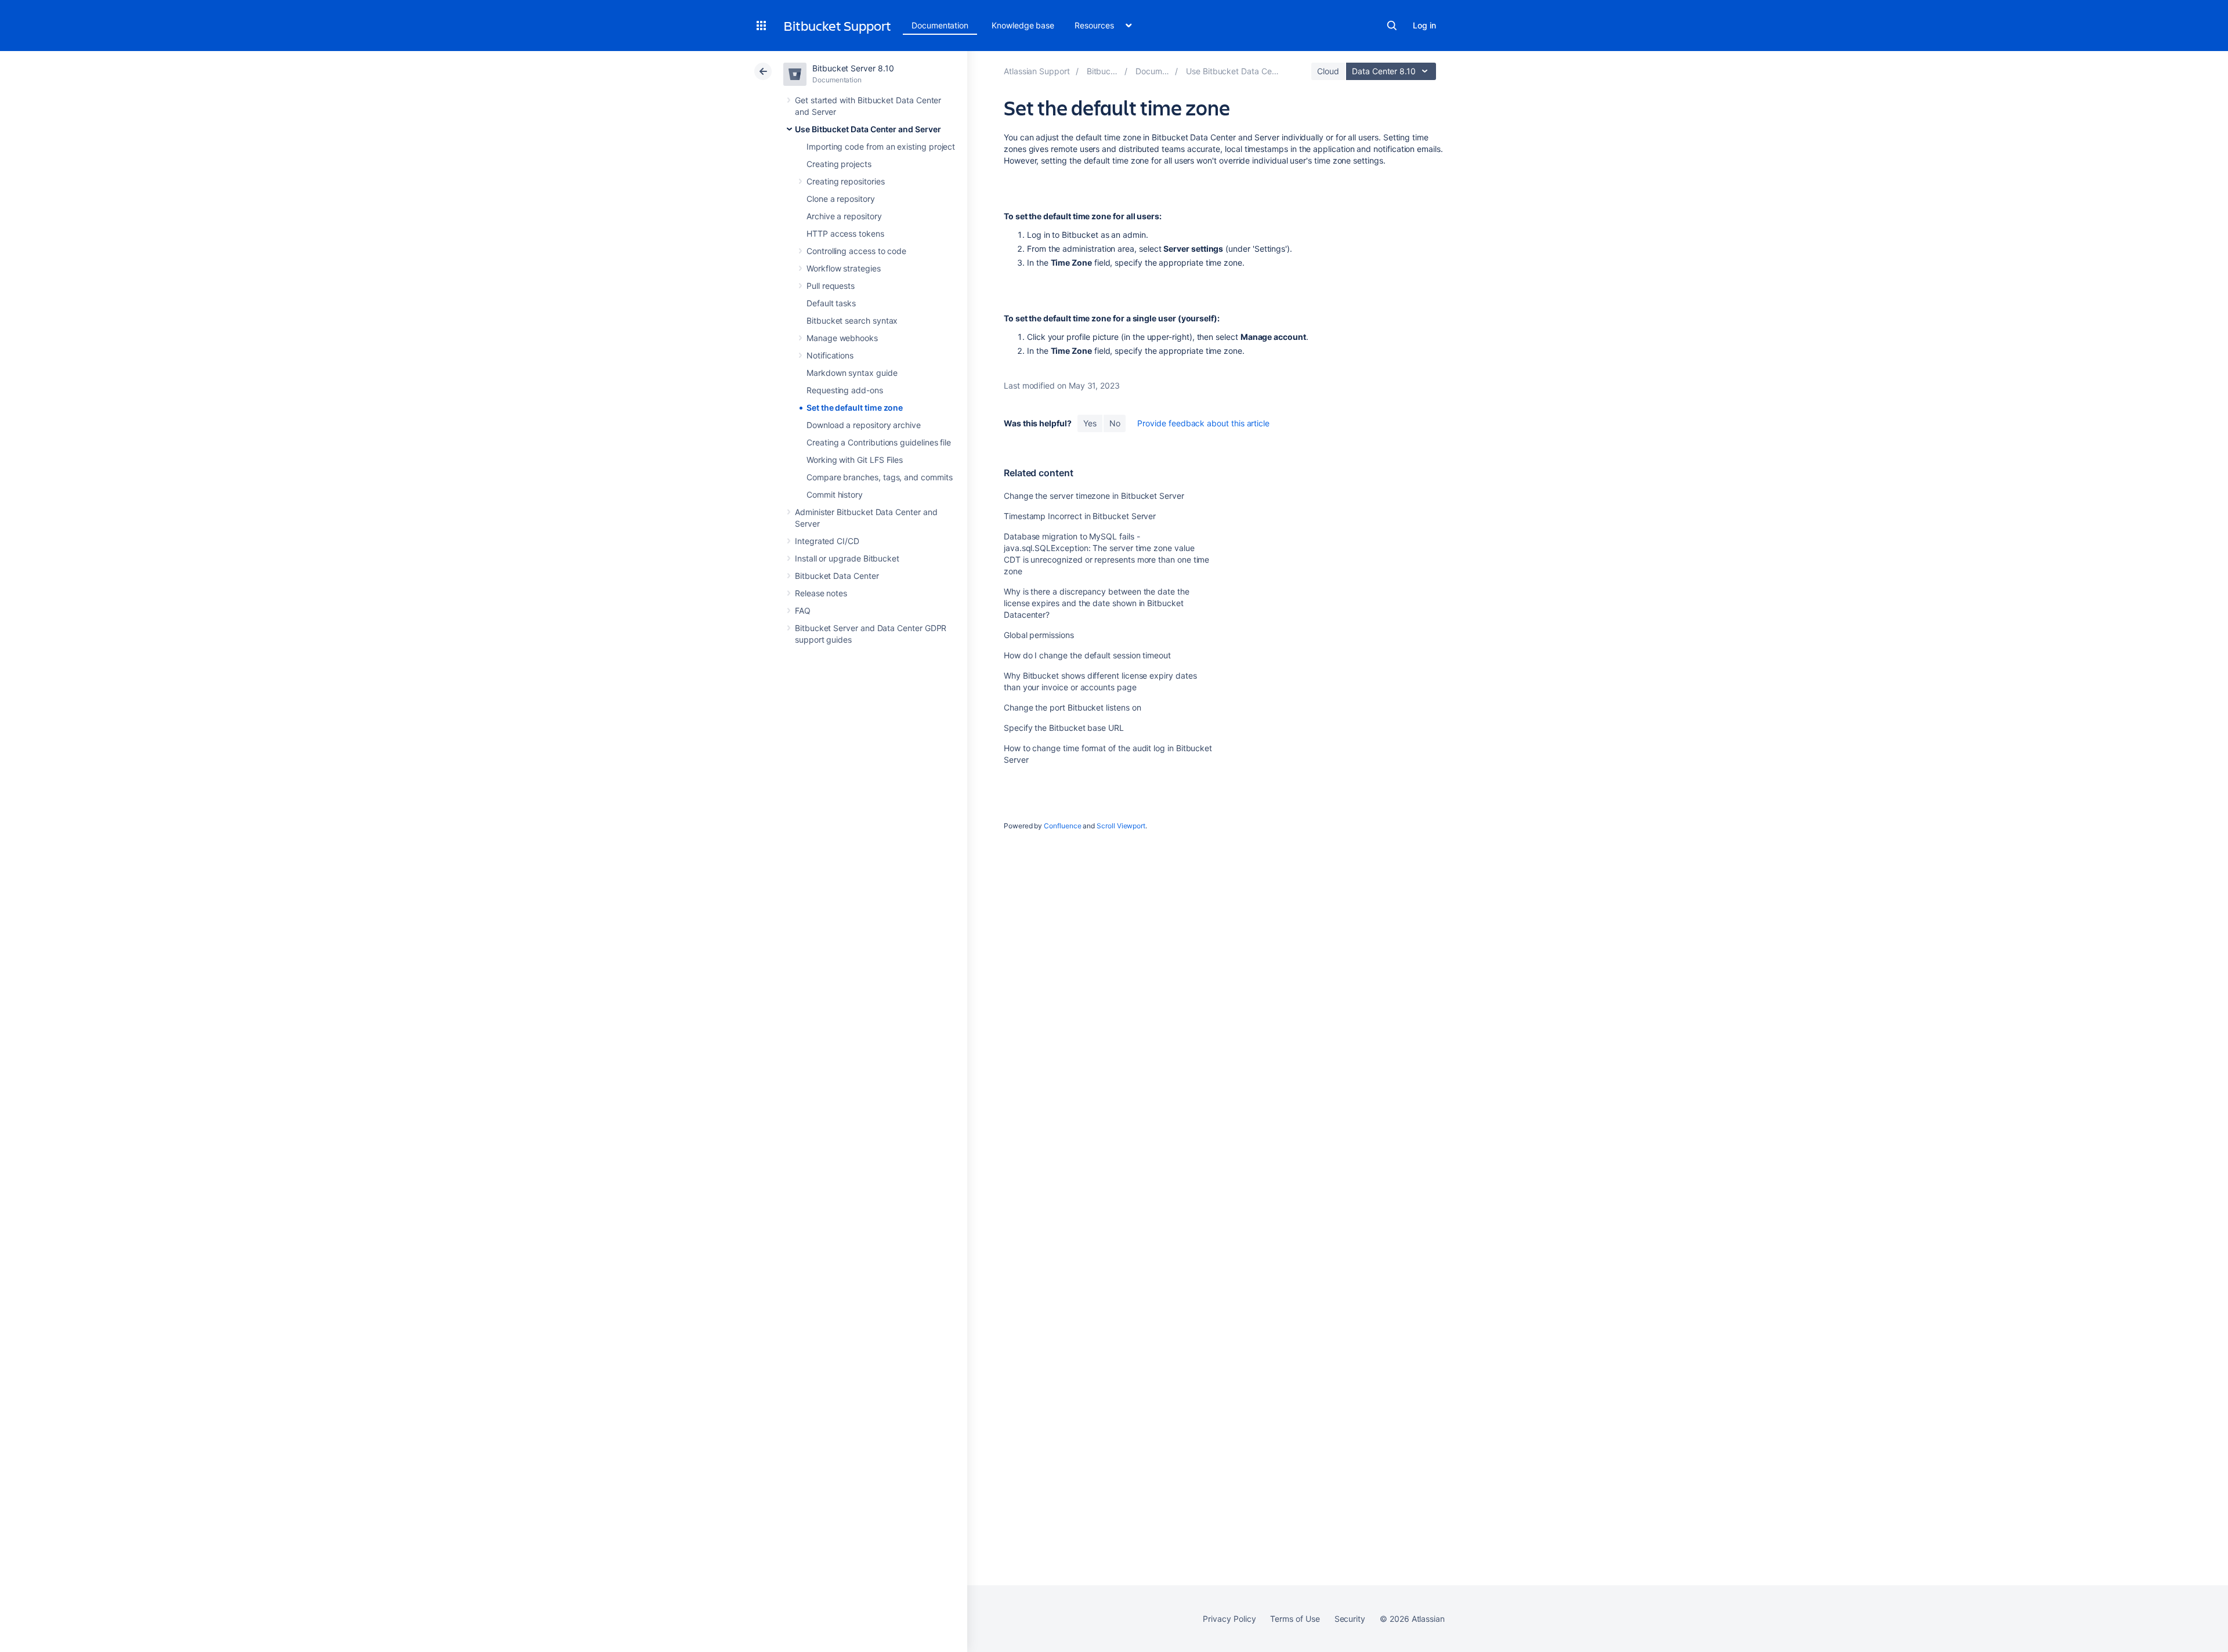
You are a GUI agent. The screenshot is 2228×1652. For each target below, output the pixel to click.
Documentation (940, 25)
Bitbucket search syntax (852, 320)
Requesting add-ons (845, 390)
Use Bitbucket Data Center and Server (868, 129)
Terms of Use (1295, 1619)
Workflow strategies (844, 268)
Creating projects (839, 164)
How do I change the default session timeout (1087, 655)
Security (1350, 1619)
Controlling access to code (856, 251)
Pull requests (831, 286)
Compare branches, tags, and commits (880, 477)
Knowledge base (1023, 25)
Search (1392, 26)
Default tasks (831, 303)
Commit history (835, 494)
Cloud (1328, 71)
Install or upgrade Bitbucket (847, 558)
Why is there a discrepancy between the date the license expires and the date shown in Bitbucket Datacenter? (1097, 603)
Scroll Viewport (1121, 826)
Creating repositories (846, 181)
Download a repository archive (864, 425)
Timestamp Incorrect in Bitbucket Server (1080, 516)
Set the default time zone (855, 407)
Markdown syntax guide (852, 373)
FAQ (803, 611)
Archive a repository (844, 216)
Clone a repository (841, 199)
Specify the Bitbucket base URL (1064, 728)
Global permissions (1039, 635)
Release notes (821, 593)
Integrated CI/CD (827, 541)
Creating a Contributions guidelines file (879, 442)
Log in (1424, 25)
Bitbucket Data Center (837, 576)
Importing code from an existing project (881, 146)
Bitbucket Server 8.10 (853, 68)
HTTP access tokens (845, 233)
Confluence (1062, 826)
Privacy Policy (1229, 1619)
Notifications (830, 355)
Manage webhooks (842, 338)
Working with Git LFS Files (855, 460)
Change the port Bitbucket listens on (1072, 707)
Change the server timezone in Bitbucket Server (1094, 496)
